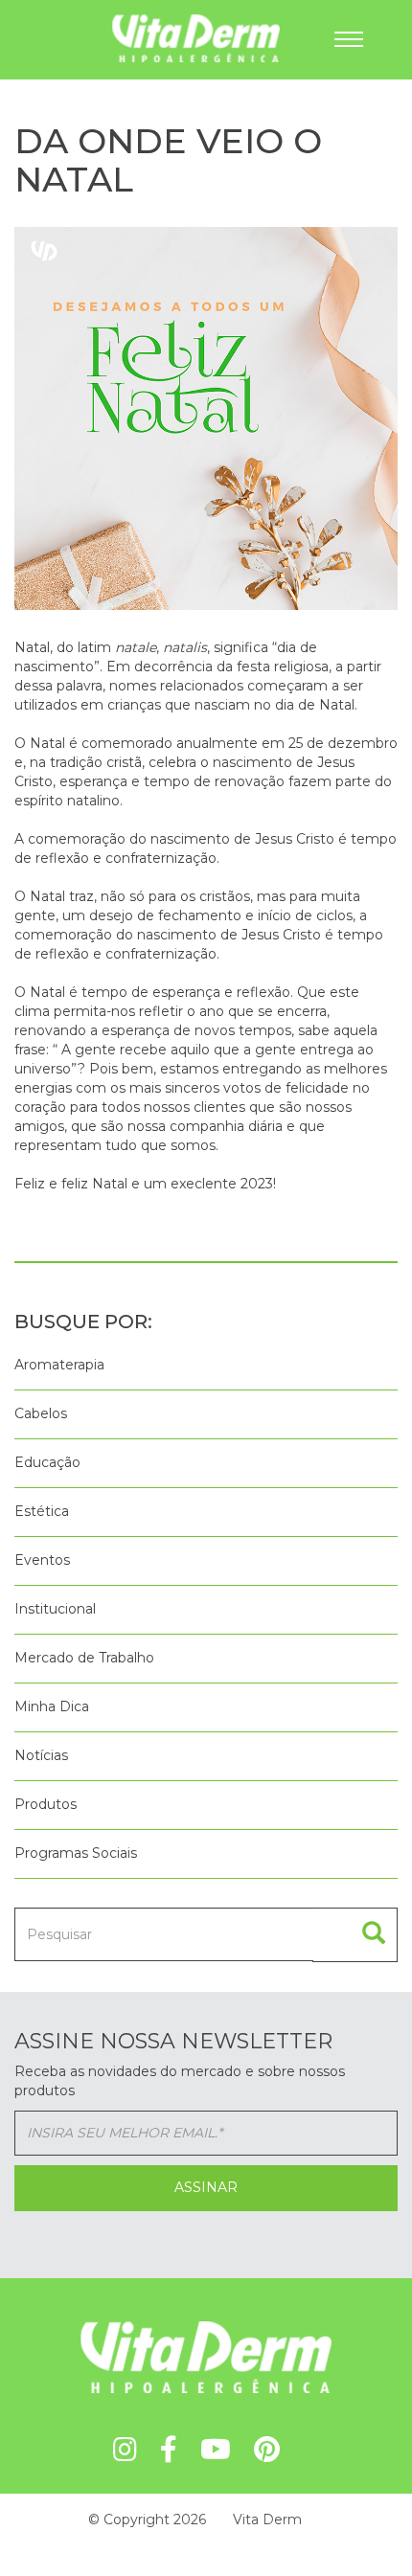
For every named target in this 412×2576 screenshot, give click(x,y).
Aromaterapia (59, 1365)
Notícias (41, 1755)
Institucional (55, 1609)
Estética (42, 1511)
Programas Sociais (76, 1853)
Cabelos (41, 1413)
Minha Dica (52, 1706)
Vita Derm (267, 2520)
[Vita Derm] (122, 37)
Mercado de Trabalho (84, 1658)
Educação (47, 1462)
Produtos (46, 1804)
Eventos (42, 1560)
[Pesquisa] (355, 1935)
